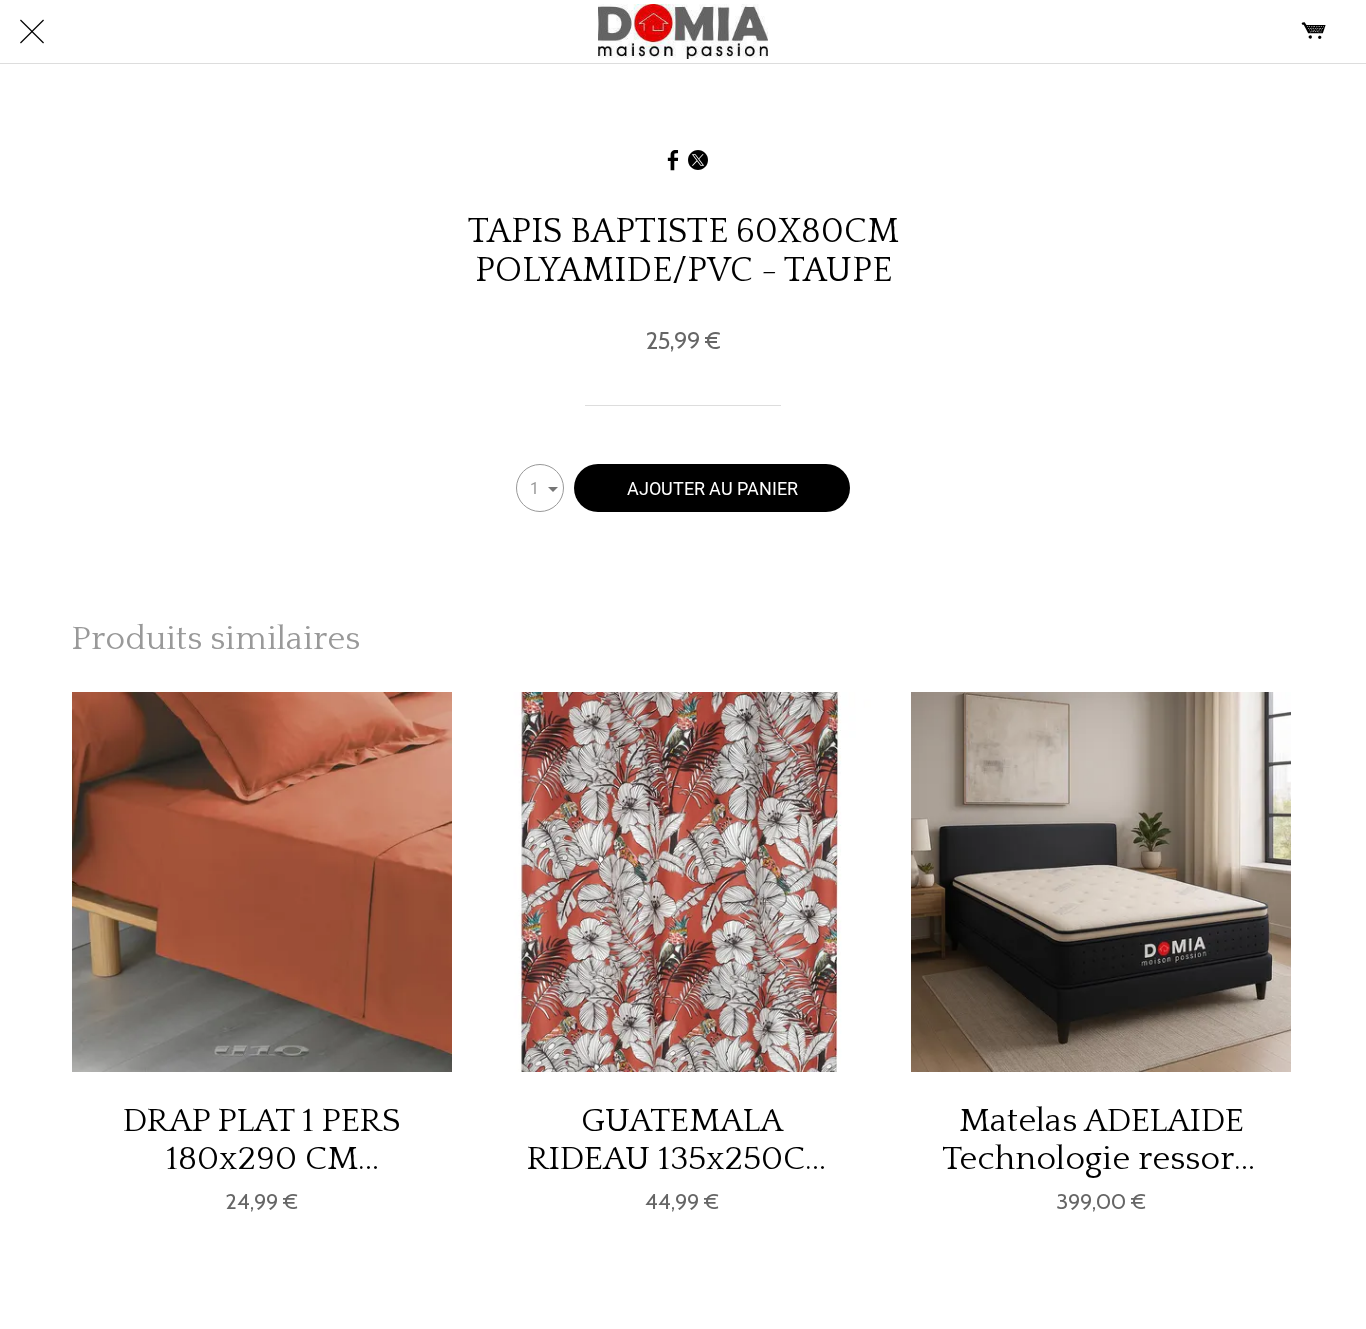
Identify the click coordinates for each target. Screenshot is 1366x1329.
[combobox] (540, 488)
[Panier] (1314, 32)
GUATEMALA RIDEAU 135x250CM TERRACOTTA (681, 1140)
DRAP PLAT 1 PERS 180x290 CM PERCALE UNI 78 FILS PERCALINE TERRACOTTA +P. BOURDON (262, 1140)
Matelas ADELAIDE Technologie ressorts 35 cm (1101, 1140)
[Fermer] (32, 32)
